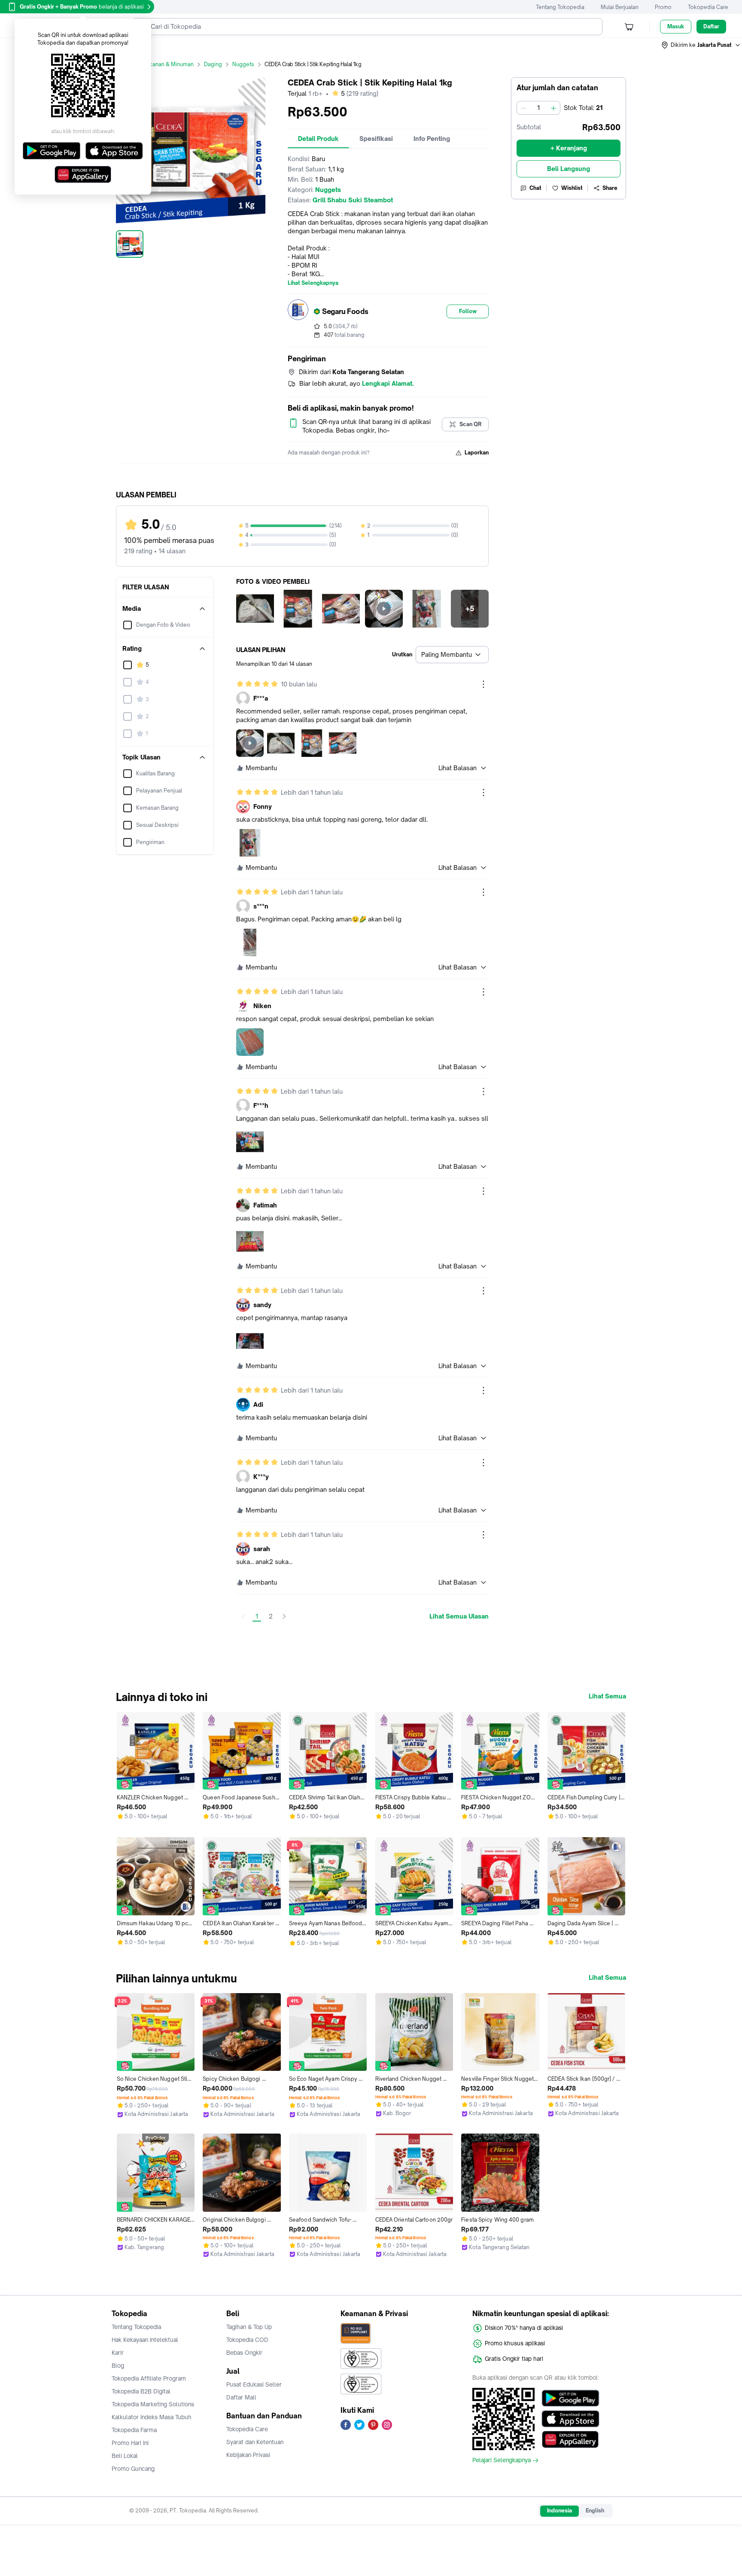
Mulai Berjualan (620, 7)
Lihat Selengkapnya (313, 283)
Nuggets (243, 64)
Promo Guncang (133, 2469)
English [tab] (595, 2510)
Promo (663, 7)
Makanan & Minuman (168, 64)
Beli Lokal (125, 2456)
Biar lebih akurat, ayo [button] (356, 383)
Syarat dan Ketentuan (255, 2442)
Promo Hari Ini (130, 2443)
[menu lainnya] (484, 684)
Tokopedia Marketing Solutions (153, 2404)
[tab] (318, 139)
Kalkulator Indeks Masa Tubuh (152, 2417)
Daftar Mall (241, 2397)
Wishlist (572, 188)
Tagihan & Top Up (249, 2327)
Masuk (676, 26)
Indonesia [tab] (560, 2510)
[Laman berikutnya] (284, 1616)
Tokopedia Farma (134, 2430)
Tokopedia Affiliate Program (149, 2378)
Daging (213, 64)
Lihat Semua (607, 1696)
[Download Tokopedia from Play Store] (570, 2398)
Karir (118, 2353)
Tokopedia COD (247, 2340)
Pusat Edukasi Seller (254, 2384)
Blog (118, 2366)
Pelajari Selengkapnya (502, 2460)
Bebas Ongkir (244, 2353)
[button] (701, 45)
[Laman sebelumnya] (243, 1616)
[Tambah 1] (553, 108)
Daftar (711, 26)
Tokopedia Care (708, 7)
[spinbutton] (538, 108)
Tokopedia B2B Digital (141, 2391)
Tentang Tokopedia (560, 7)
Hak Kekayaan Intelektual (145, 2340)
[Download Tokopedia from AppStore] (570, 2419)
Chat (535, 188)
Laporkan (477, 453)
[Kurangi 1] (523, 108)
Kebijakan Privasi (248, 2455)
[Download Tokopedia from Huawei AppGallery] (570, 2439)
